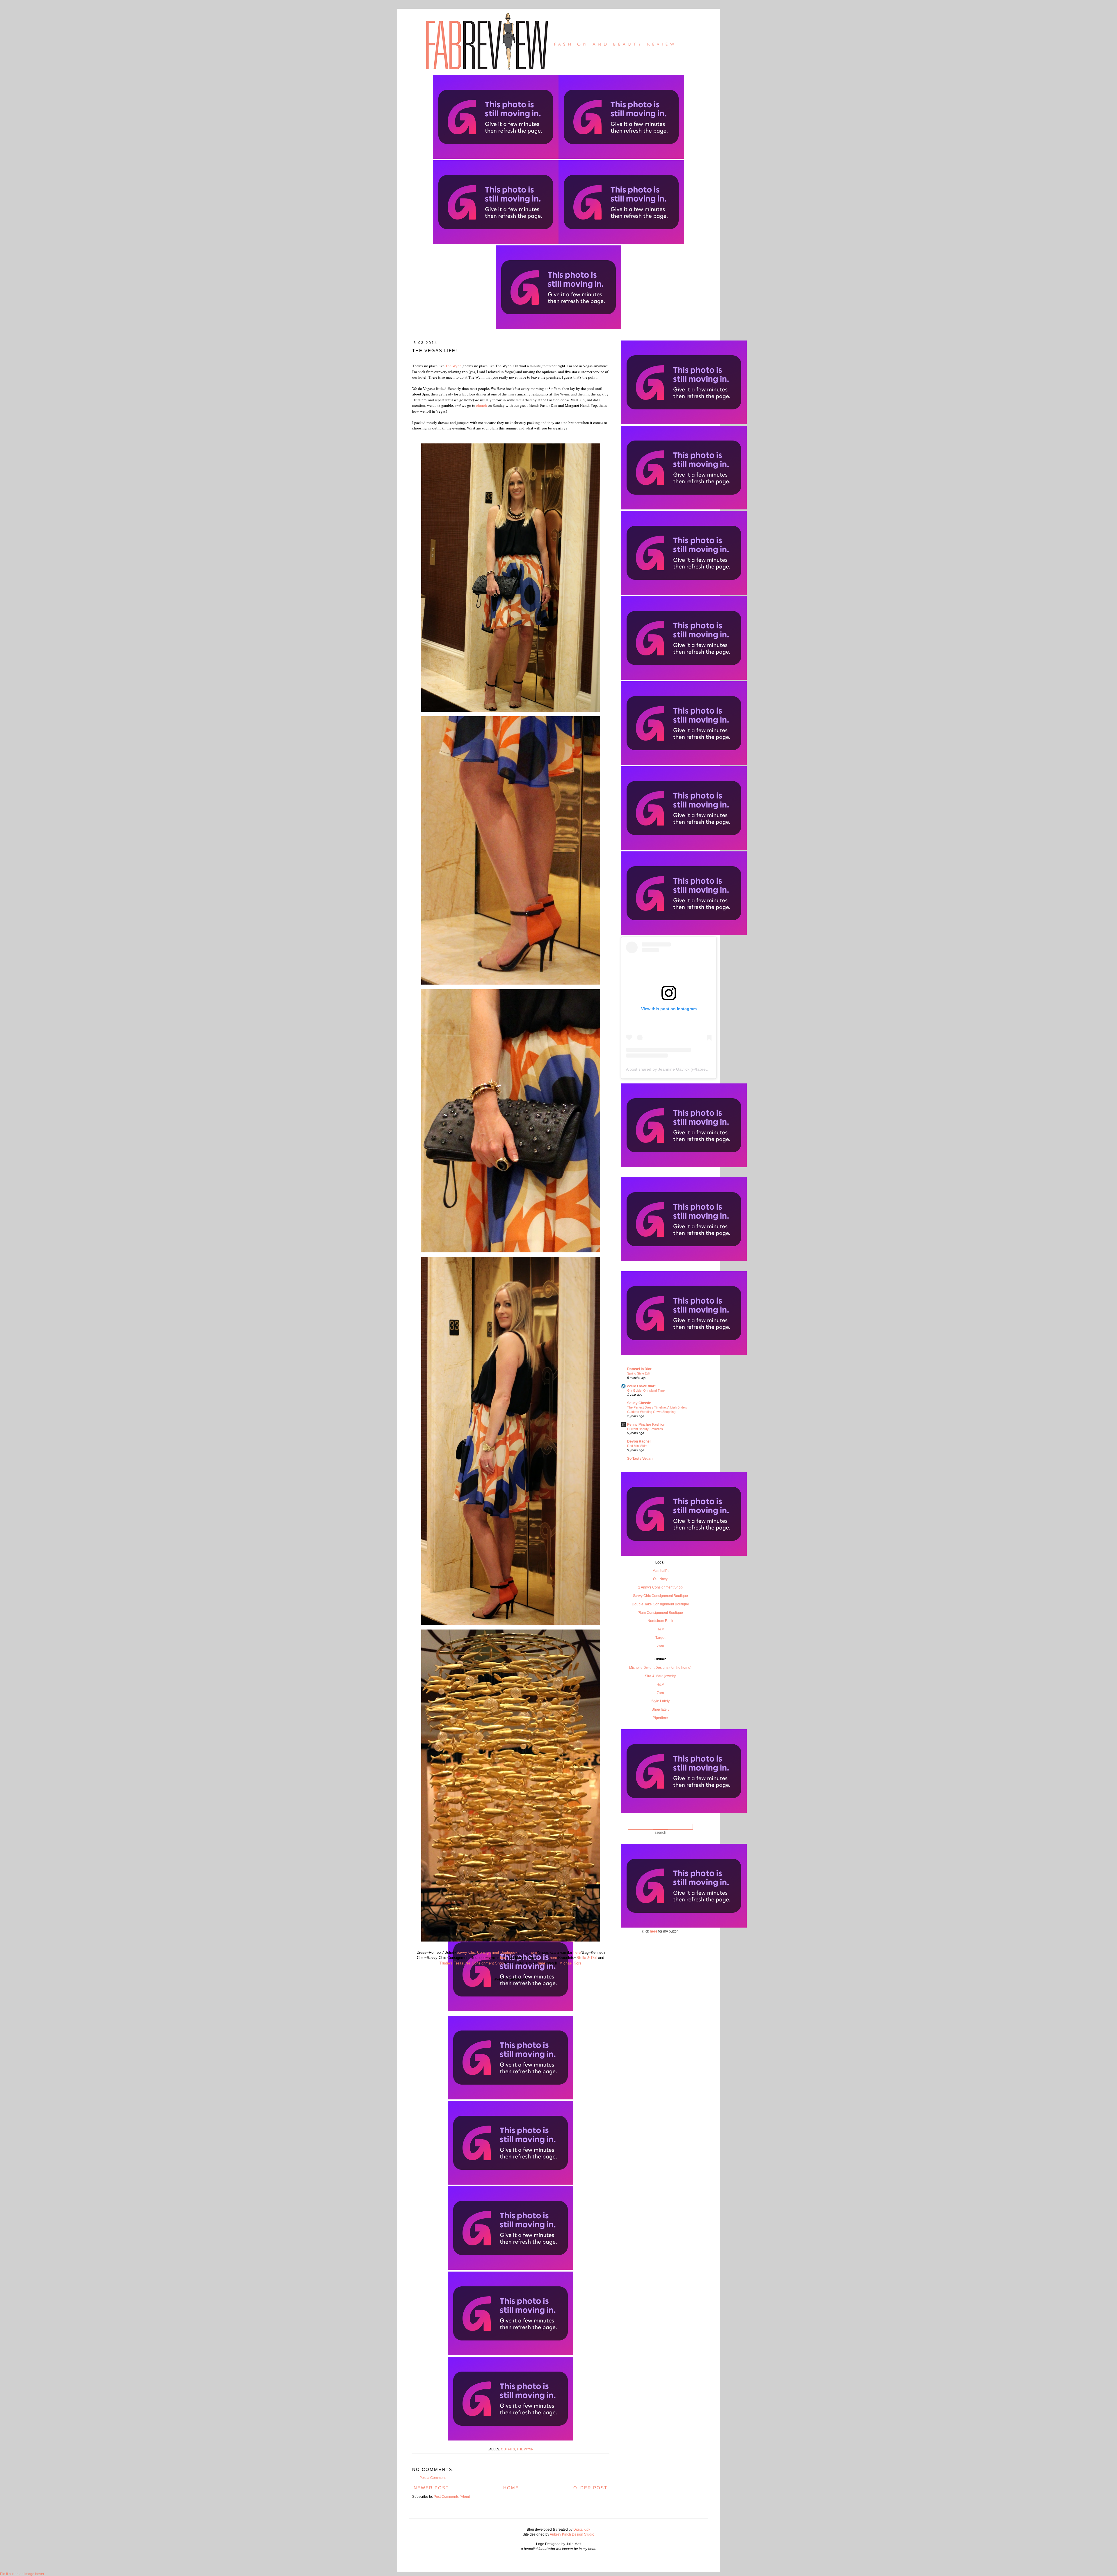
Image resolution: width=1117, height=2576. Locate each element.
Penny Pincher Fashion (646, 1425)
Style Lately (660, 1701)
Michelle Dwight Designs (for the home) (660, 1668)
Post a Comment (433, 2478)
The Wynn (453, 366)
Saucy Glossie (639, 1403)
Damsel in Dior (639, 1369)
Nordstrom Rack (660, 1621)
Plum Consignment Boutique (660, 1613)
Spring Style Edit (639, 1373)
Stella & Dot (587, 1958)
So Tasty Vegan (640, 1459)
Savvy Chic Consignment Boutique (660, 1596)
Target (660, 1638)
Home (511, 2488)
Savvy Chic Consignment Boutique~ (487, 1952)
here (533, 1952)
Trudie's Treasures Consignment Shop (472, 1963)
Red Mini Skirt (637, 1446)
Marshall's (660, 1571)
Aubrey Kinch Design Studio (572, 2534)
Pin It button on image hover (22, 2574)
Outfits (508, 2449)
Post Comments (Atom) (452, 2497)
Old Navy (660, 1579)
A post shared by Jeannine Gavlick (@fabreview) (671, 1069)
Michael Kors (570, 1963)
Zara (660, 1646)
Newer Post (431, 2488)
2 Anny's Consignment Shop (660, 1587)
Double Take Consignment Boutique (660, 1604)
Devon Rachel (639, 1441)
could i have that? (642, 1386)
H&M (660, 1629)
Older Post (590, 2488)
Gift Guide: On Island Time (646, 1390)
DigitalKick (582, 2529)
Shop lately (660, 1709)
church (481, 405)
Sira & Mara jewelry (660, 1676)
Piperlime (660, 1718)
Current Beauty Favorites (645, 1429)
